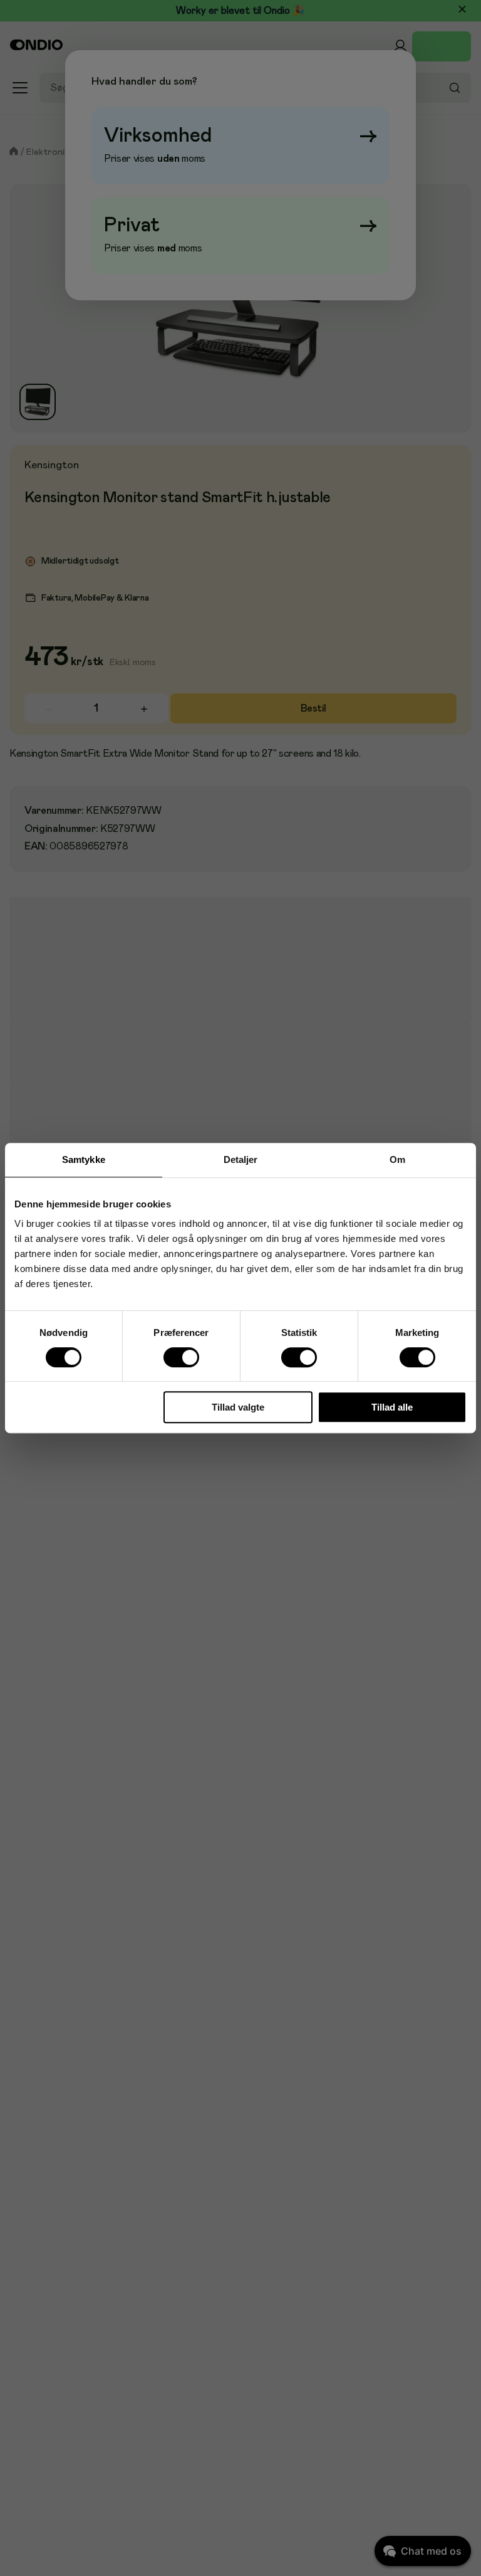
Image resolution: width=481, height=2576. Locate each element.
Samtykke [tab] (84, 1159)
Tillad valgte (238, 1407)
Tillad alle (392, 1407)
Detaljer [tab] (241, 1159)
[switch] (182, 1357)
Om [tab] (397, 1159)
